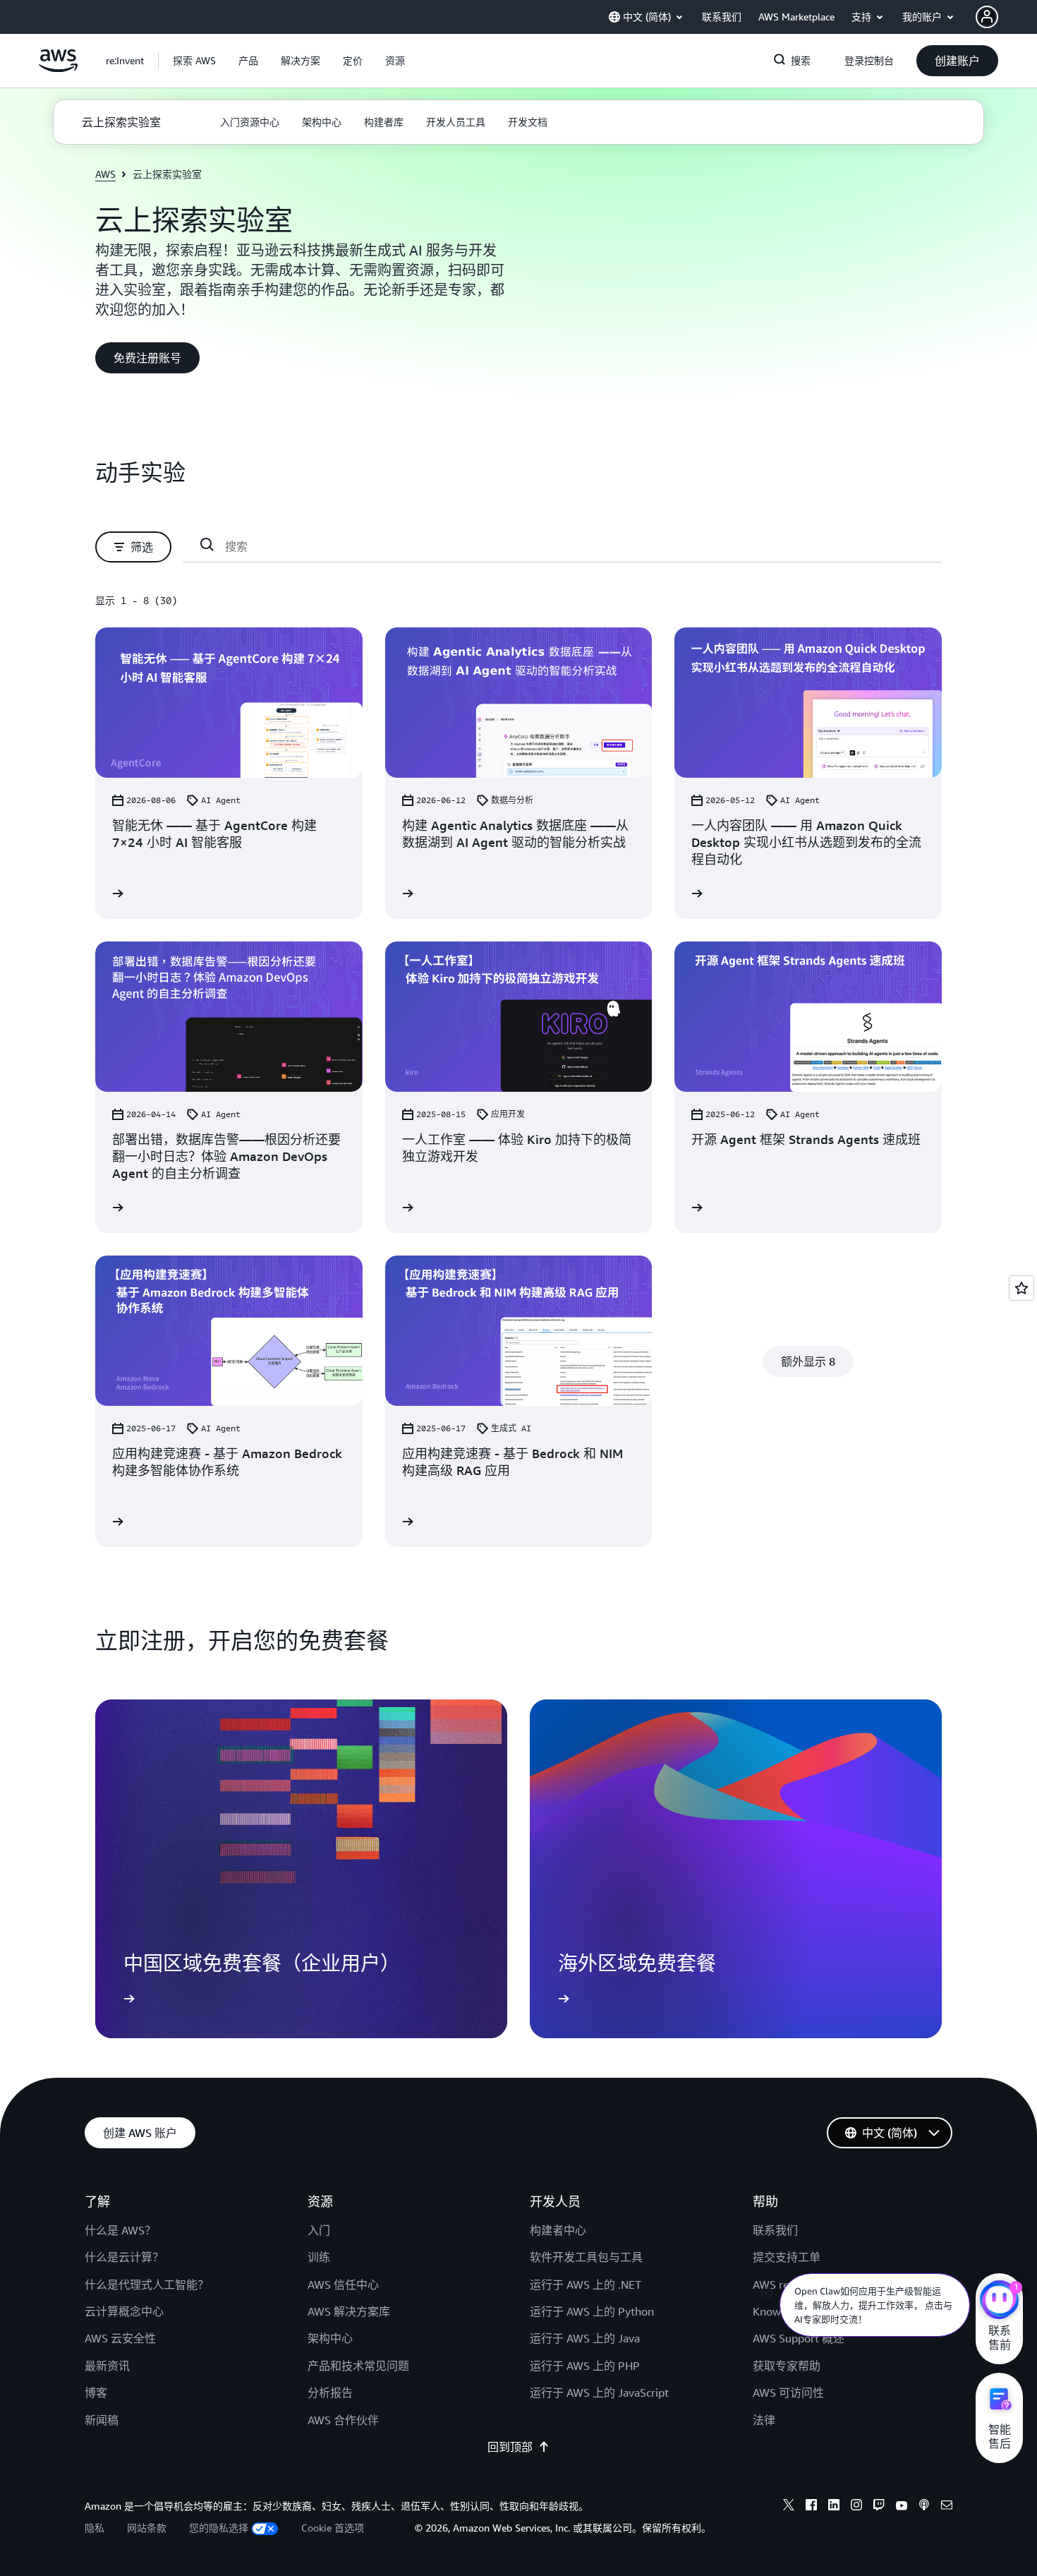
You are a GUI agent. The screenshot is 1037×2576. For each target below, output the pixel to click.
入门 (319, 2230)
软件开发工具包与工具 (586, 2257)
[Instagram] (856, 2507)
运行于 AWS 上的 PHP (585, 2366)
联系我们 (775, 2230)
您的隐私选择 (219, 2528)
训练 (319, 2257)
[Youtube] (902, 2507)
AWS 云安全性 (120, 2338)
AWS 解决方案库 (349, 2311)
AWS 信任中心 (343, 2285)
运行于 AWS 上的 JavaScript (599, 2393)
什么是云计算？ (124, 2257)
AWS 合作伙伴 (343, 2420)
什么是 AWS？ (120, 2230)
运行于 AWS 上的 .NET (586, 2285)
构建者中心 (558, 2230)
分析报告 (330, 2393)
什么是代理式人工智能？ (147, 2285)
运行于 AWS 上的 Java (585, 2338)
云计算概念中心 (124, 2311)
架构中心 (330, 2338)
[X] (789, 2507)
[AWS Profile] (987, 17)
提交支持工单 (787, 2257)
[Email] (947, 2507)
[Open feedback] (1021, 1288)
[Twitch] (879, 2507)
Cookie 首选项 (333, 2528)
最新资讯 (107, 2366)
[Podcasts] (924, 2507)
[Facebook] (811, 2507)
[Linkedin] (834, 2507)
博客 (96, 2393)
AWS (105, 174)
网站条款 (147, 2528)
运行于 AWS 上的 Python (592, 2311)
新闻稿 (102, 2420)
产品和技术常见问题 (358, 2366)
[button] (194, 61)
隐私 (95, 2528)
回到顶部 (510, 2447)
